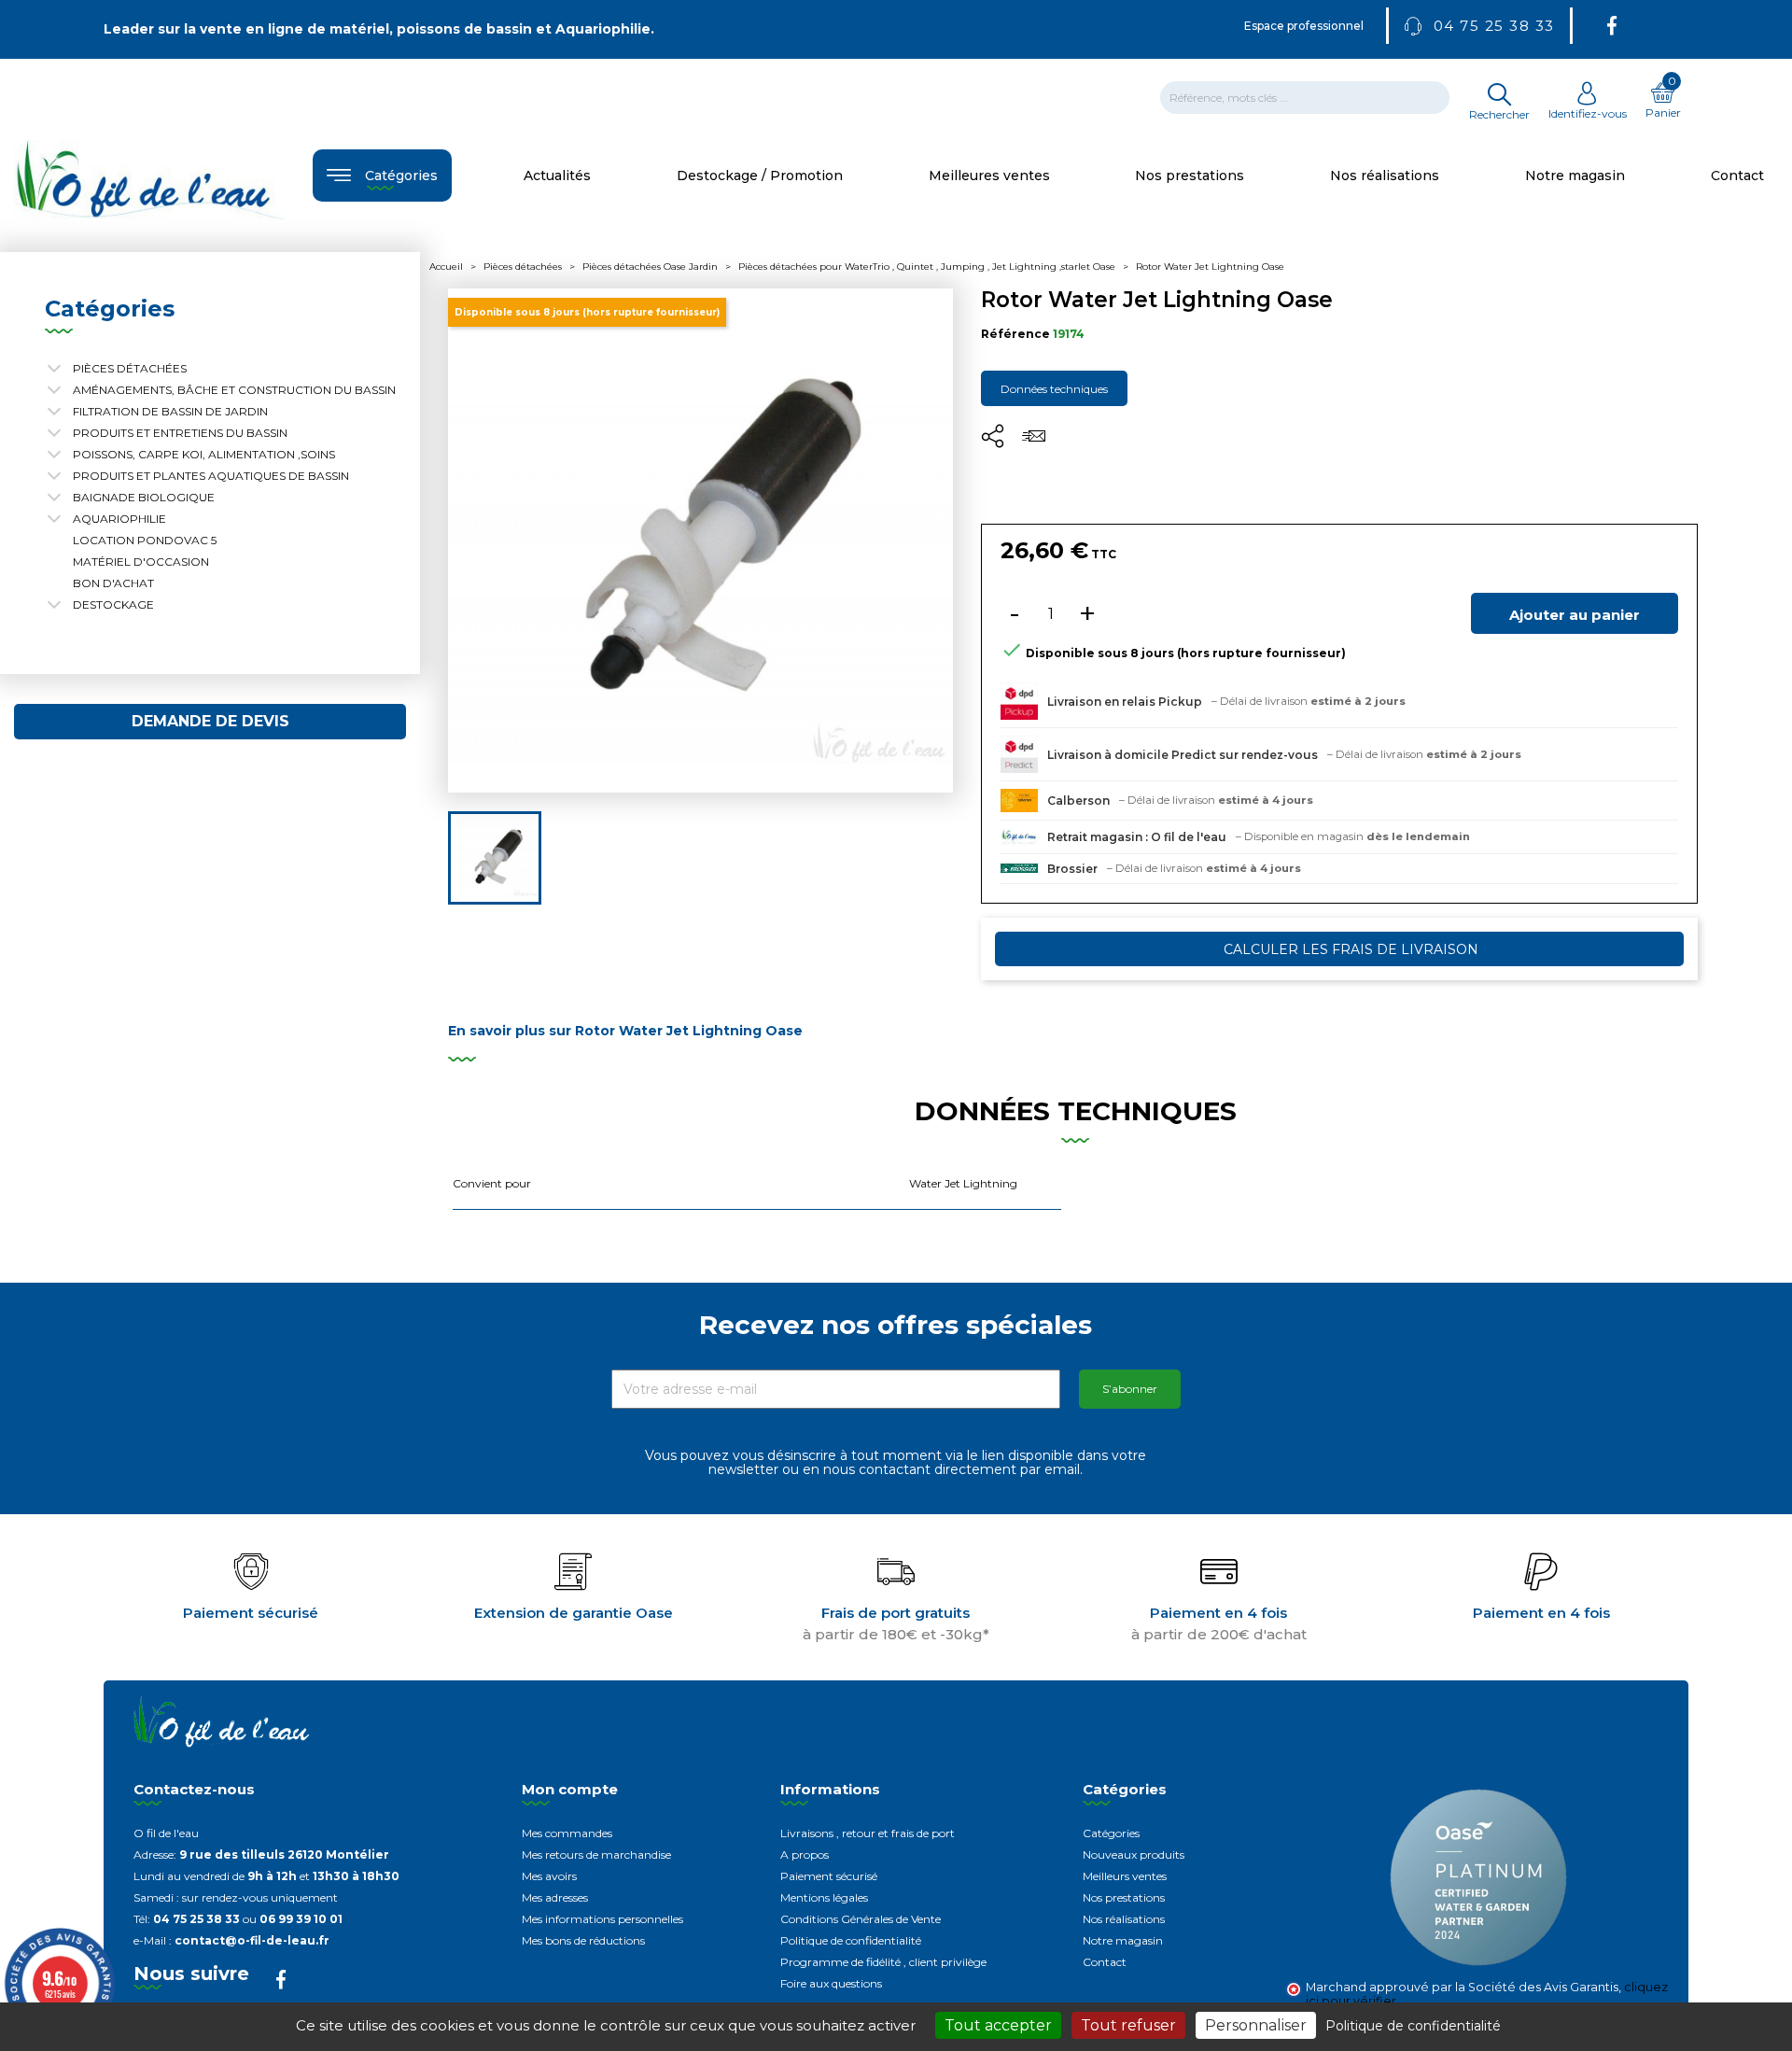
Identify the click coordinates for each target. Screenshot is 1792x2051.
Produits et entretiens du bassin (180, 433)
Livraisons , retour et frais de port (868, 1833)
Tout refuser (1128, 2025)
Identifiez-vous (1588, 113)
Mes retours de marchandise (596, 1854)
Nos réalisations (1124, 1919)
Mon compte (570, 1789)
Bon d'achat (113, 583)
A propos (805, 1854)
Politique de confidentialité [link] (1413, 2026)
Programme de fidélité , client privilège (883, 1962)
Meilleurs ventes (1125, 1876)
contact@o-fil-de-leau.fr (252, 1940)
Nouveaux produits (1134, 1854)
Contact (1105, 1962)
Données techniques (1054, 389)
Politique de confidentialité (851, 1940)
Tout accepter (998, 2025)
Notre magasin (1123, 1940)
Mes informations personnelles (602, 1919)
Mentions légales (824, 1897)
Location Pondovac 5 (145, 540)
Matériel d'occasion (141, 562)
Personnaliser (1256, 2025)
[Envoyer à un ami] (1034, 442)
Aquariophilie (119, 519)
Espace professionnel (1304, 26)
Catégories (1111, 1833)
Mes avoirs (549, 1876)
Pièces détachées (130, 368)
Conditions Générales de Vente (861, 1919)
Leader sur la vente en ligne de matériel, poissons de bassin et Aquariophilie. (379, 29)
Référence (1015, 334)
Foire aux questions (831, 1983)
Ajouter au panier (1575, 615)
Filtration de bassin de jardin (170, 411)
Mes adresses (555, 1897)
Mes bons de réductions (583, 1940)
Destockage (113, 604)
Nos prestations (1124, 1897)
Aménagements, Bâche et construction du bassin (234, 390)
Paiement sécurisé (829, 1876)
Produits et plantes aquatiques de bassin (211, 476)
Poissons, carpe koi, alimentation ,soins (204, 454)
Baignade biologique (144, 497)
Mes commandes (567, 1833)
